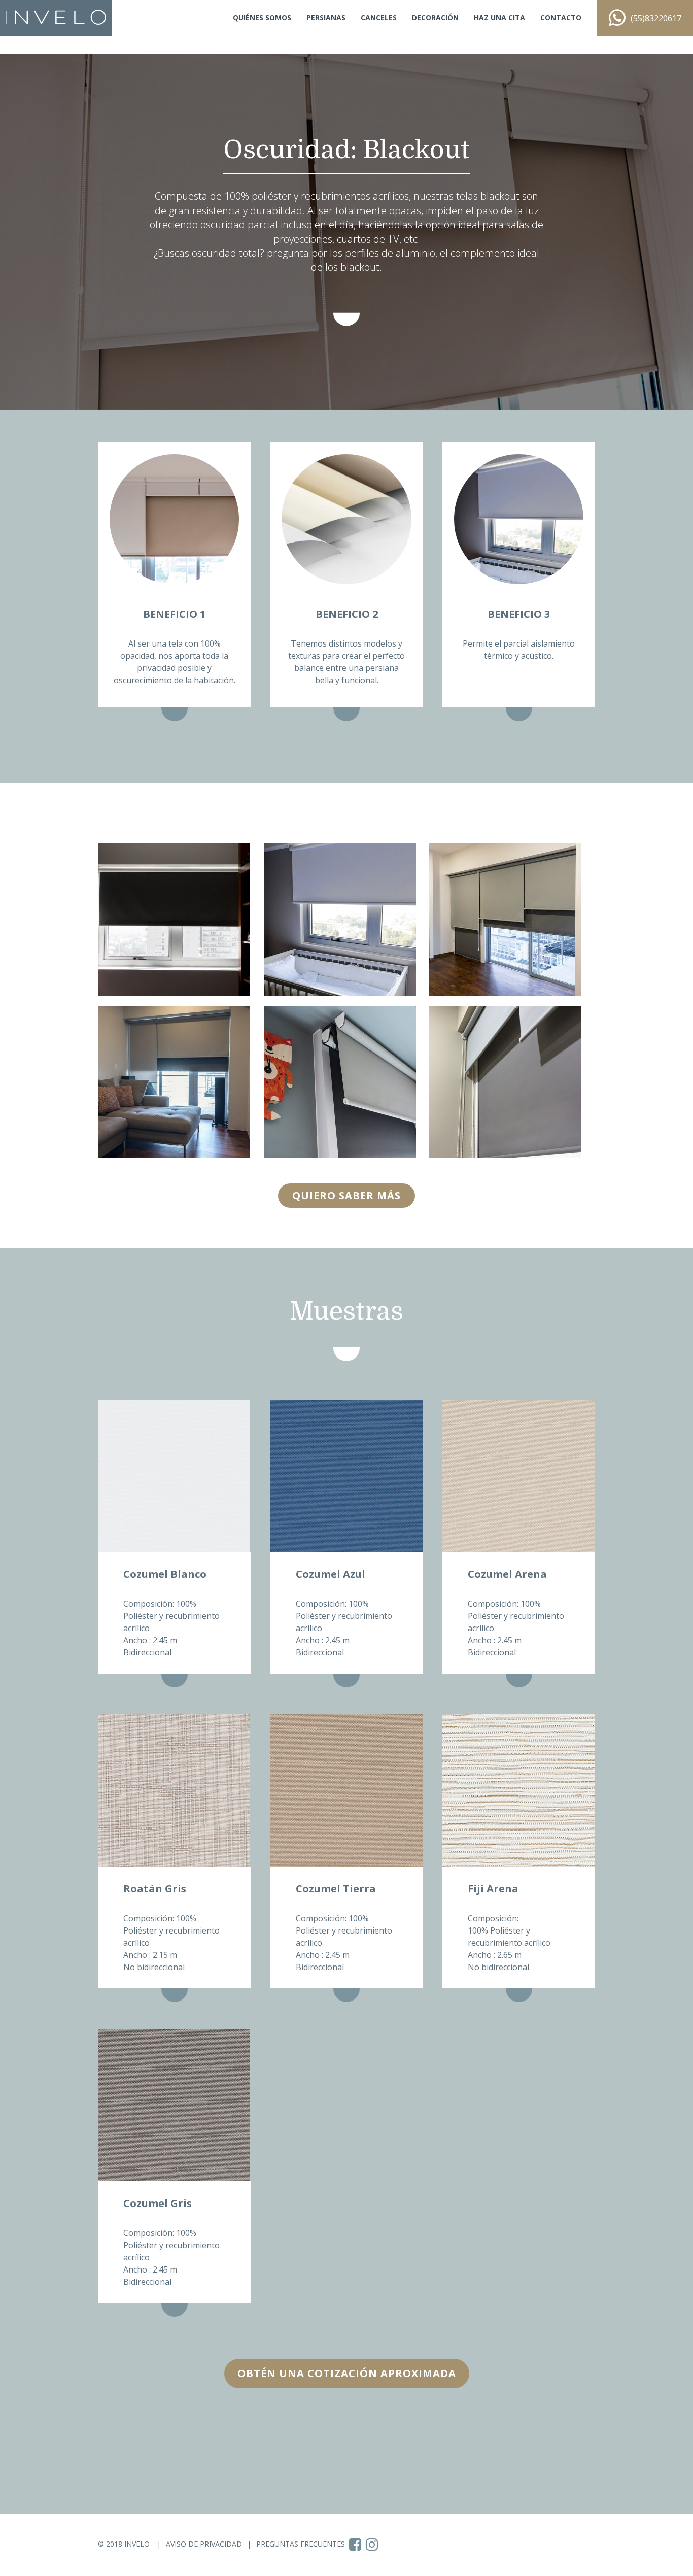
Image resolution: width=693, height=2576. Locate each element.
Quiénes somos (262, 18)
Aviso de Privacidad (204, 2544)
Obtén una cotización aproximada (347, 2373)
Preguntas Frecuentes (301, 2544)
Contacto (561, 18)
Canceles (379, 18)
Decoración (435, 18)
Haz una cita (499, 18)
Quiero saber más (346, 1195)
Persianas (326, 18)
